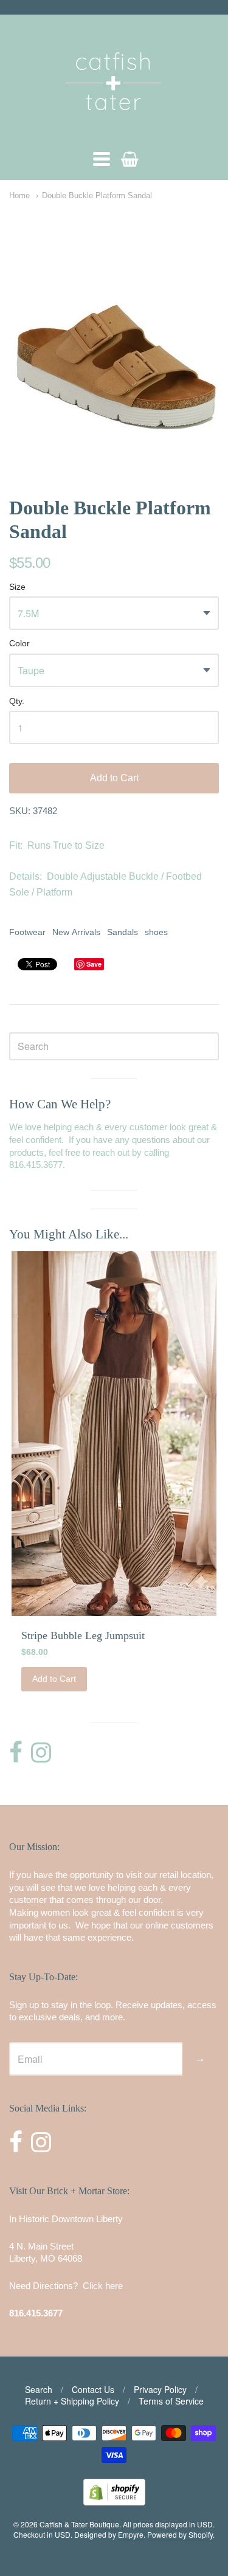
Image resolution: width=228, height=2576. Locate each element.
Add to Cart (114, 778)
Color (19, 644)
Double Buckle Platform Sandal (97, 195)
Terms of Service (171, 2401)
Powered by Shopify (180, 2534)
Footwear (27, 932)
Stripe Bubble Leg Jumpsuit (83, 1635)
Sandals (123, 932)
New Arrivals (76, 932)
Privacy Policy (160, 2389)
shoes (156, 932)
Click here (103, 2286)
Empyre (131, 2534)
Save (94, 964)
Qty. (17, 701)
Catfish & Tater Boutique (79, 2524)
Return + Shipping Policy (72, 2401)
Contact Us (93, 2389)
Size (17, 587)
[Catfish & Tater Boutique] (114, 127)
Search (39, 2389)
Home (19, 195)
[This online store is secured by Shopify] (114, 2502)
